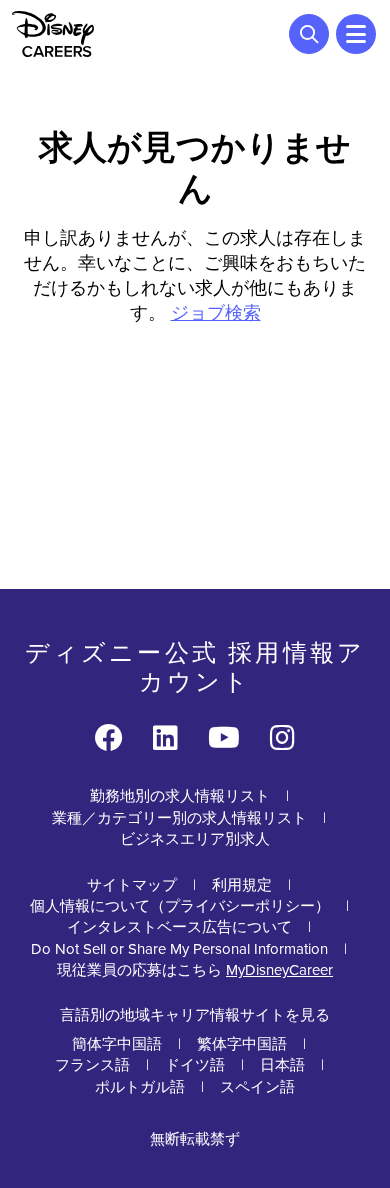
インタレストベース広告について (179, 927)
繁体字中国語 (242, 1044)
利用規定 (242, 885)
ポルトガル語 (140, 1087)
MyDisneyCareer (279, 970)
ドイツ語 (195, 1065)
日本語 (282, 1065)
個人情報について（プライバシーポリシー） (180, 906)
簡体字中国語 (117, 1044)
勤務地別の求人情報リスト (180, 796)
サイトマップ (132, 885)
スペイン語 (257, 1087)
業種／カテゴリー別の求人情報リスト (179, 818)
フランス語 (92, 1065)
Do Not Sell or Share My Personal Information (179, 949)
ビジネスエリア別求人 (195, 839)
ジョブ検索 (216, 313)
